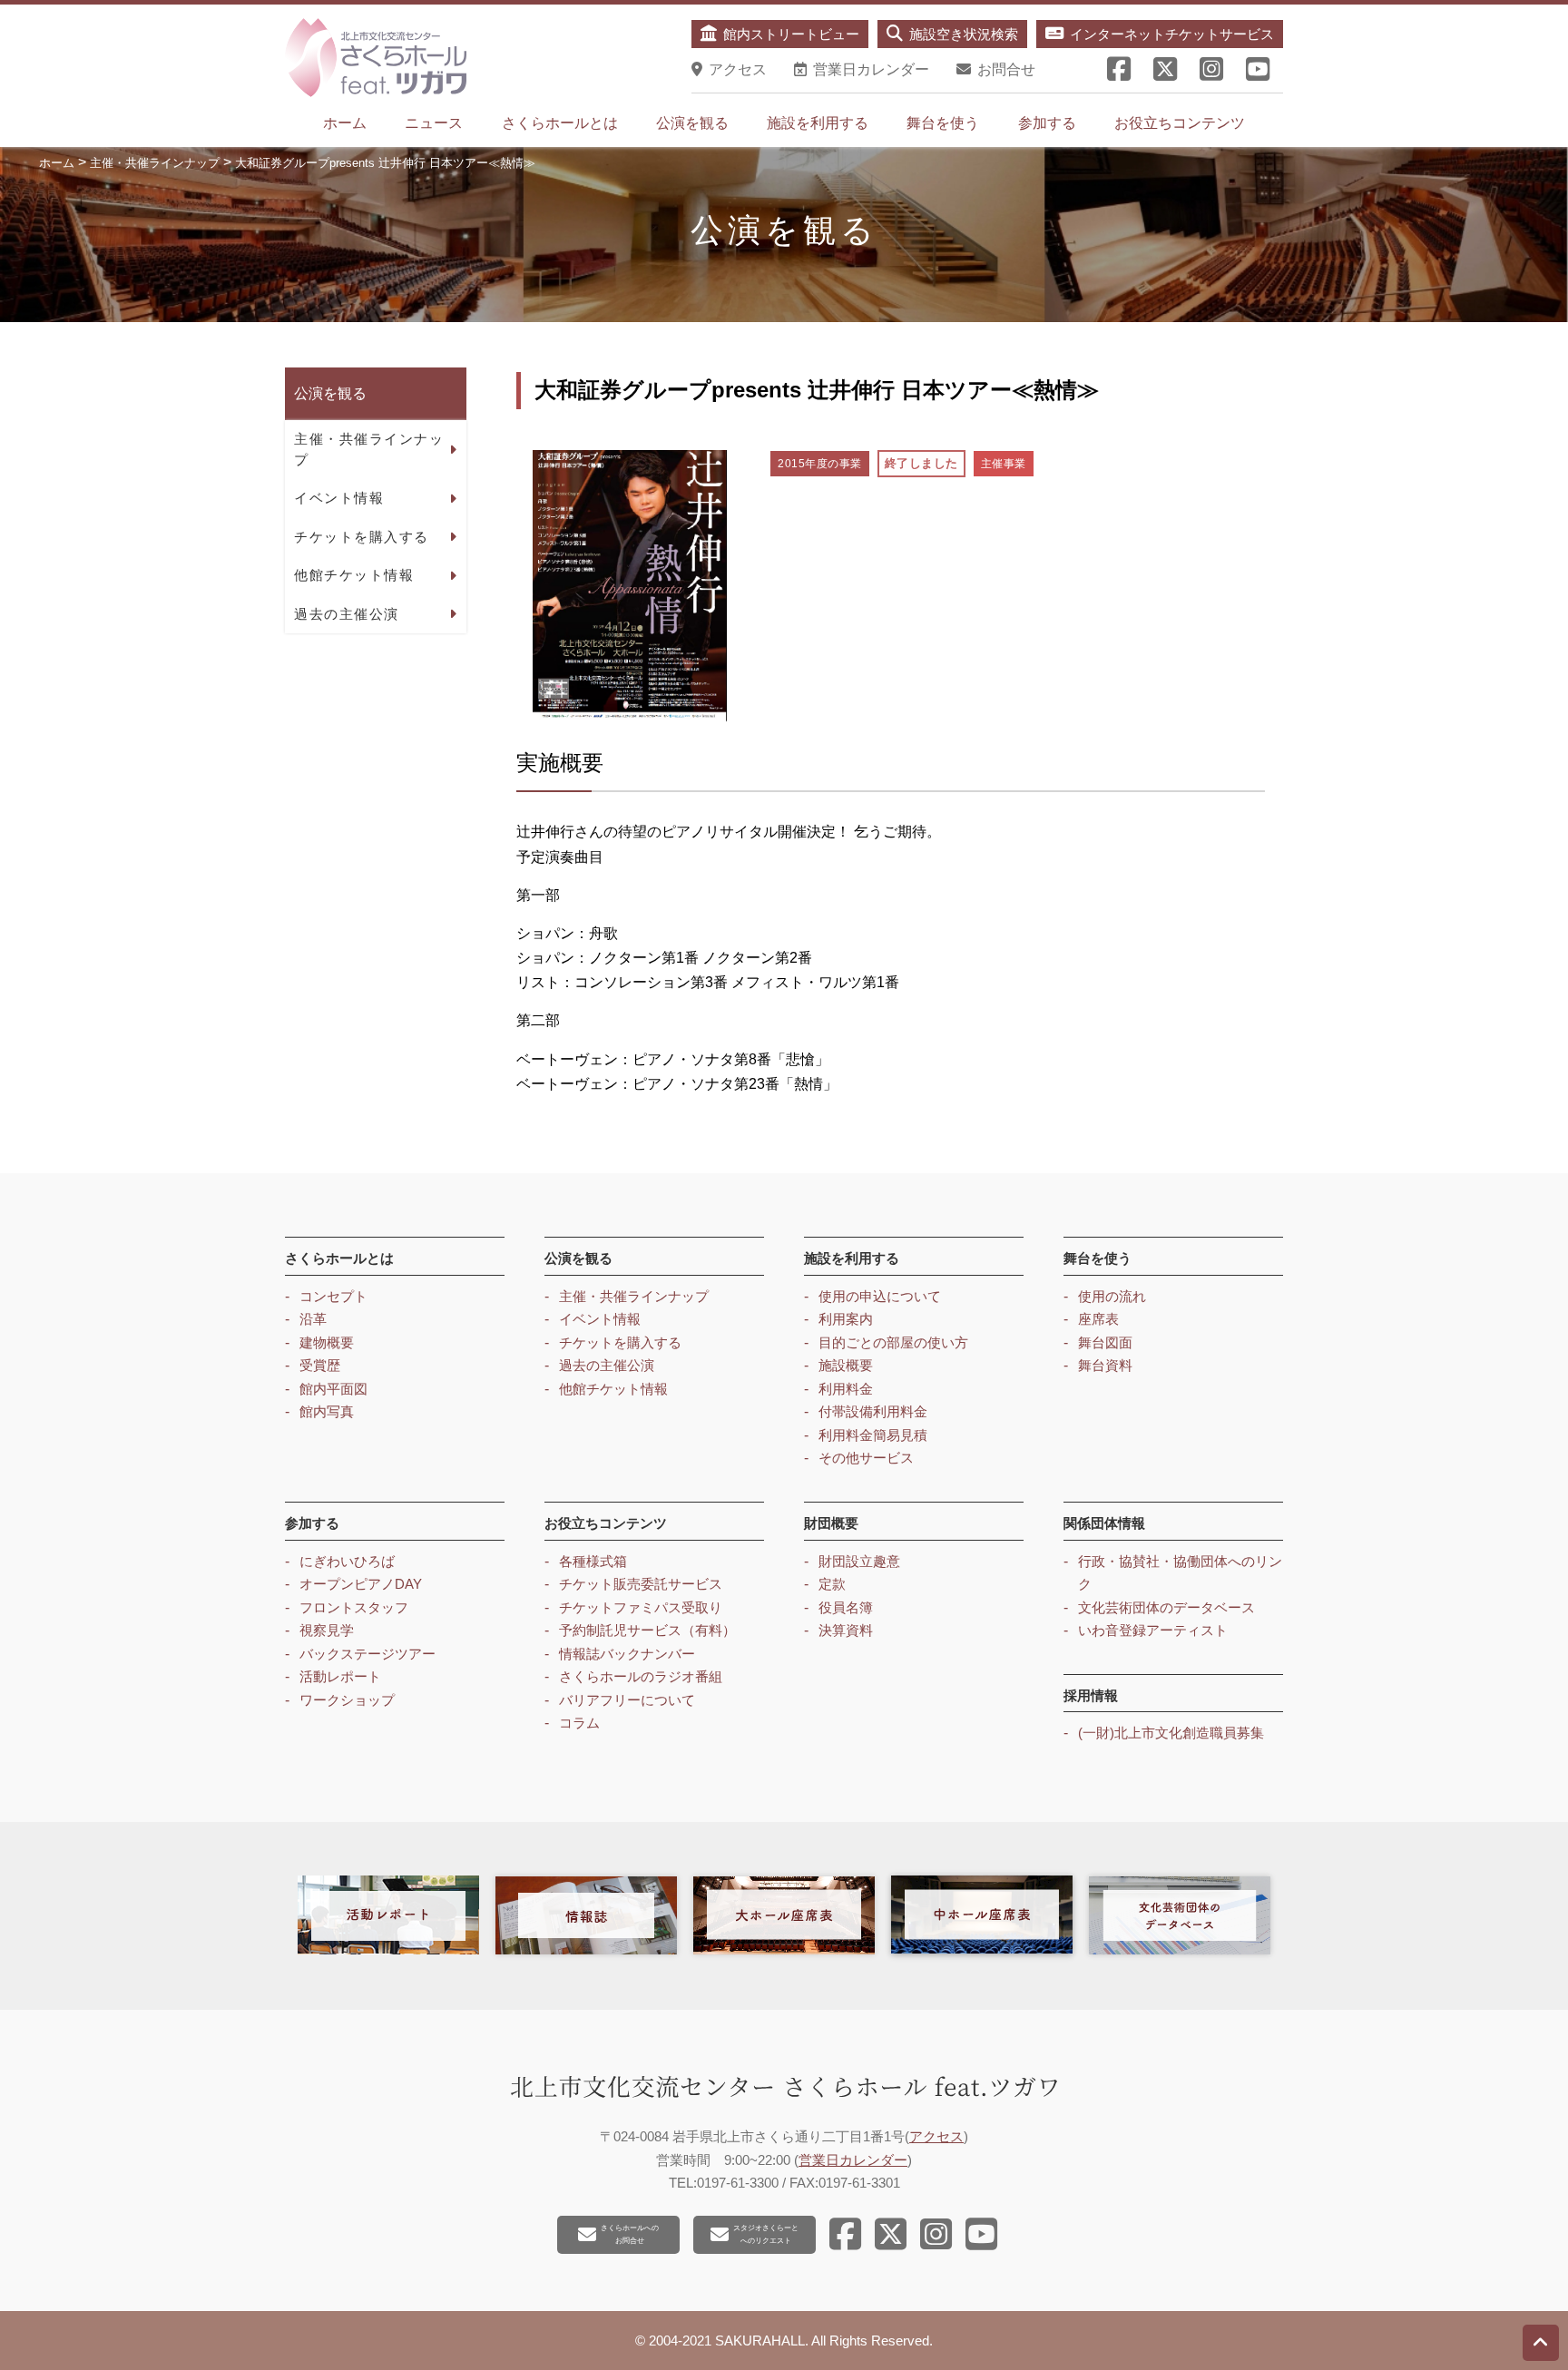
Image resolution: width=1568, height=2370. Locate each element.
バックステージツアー (367, 1654)
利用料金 (846, 1389)
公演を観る (692, 123)
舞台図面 (1105, 1342)
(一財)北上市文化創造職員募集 (1171, 1733)
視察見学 (327, 1630)
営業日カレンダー (853, 2160)
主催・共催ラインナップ (369, 449)
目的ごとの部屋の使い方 (893, 1342)
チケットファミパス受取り (641, 1607)
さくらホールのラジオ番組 (641, 1676)
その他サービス (866, 1458)
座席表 (1098, 1319)
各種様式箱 (593, 1561)
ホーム (345, 123)
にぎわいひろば (347, 1561)
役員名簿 (846, 1607)
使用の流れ (1112, 1296)
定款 (832, 1584)
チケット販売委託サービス (641, 1584)
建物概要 (327, 1342)
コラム (579, 1723)
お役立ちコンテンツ (1180, 123)
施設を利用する (818, 123)
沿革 (313, 1319)
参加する (1047, 123)
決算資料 (846, 1630)
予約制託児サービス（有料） (647, 1630)
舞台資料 (1105, 1365)
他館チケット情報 (354, 575)
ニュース (434, 123)
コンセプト (333, 1296)
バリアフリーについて (627, 1700)
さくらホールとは (560, 123)
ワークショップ (347, 1700)
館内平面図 (333, 1389)
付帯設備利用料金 (873, 1411)
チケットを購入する (362, 537)
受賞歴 (320, 1365)
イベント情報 (339, 498)
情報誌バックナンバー (627, 1654)
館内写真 (327, 1411)
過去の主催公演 (347, 614)
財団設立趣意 (859, 1561)
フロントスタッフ (354, 1607)
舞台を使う (943, 123)
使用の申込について (880, 1296)
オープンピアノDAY (361, 1584)
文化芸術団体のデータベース (1166, 1607)
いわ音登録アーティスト (1153, 1630)
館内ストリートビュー (791, 34)
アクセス (936, 2136)
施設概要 (846, 1365)
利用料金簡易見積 (873, 1435)
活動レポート (340, 1676)
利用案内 (846, 1319)
